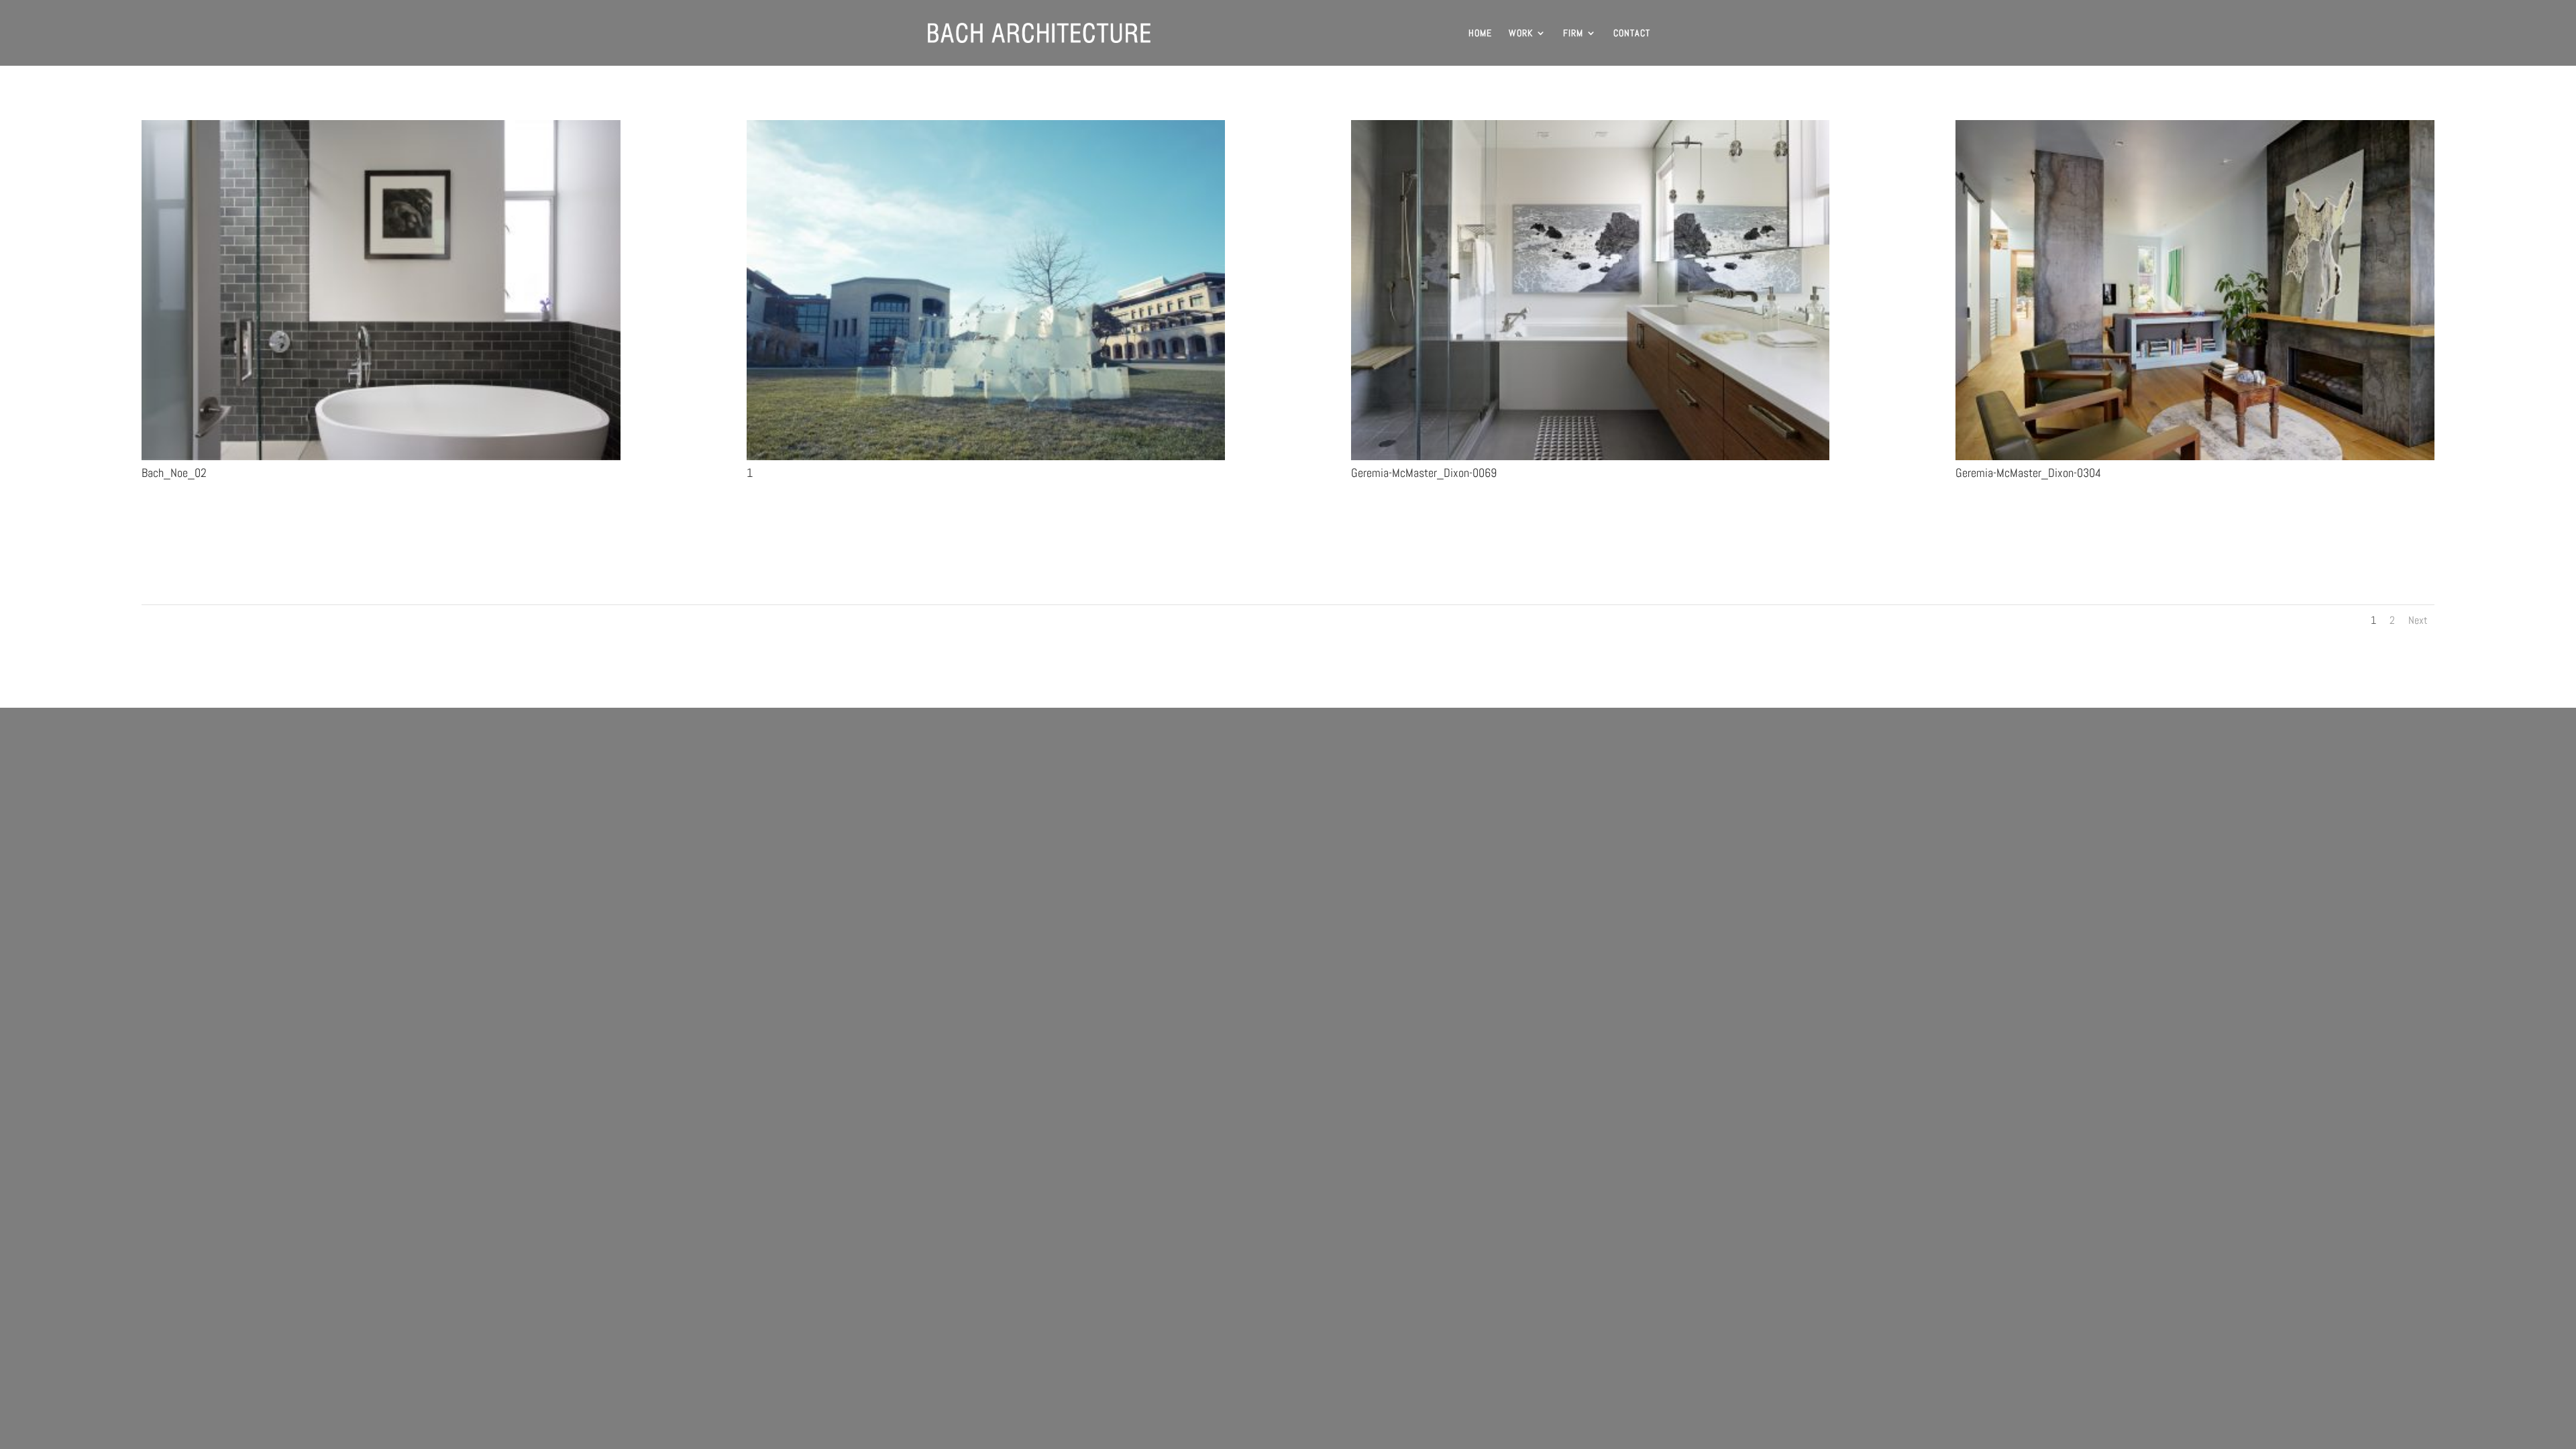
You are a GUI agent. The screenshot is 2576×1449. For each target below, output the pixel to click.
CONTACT (1632, 34)
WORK (1521, 34)
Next (2418, 620)
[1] (986, 460)
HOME (1480, 34)
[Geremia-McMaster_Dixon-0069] (1590, 460)
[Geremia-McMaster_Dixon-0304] (2195, 460)
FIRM (1573, 34)
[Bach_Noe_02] (381, 460)
